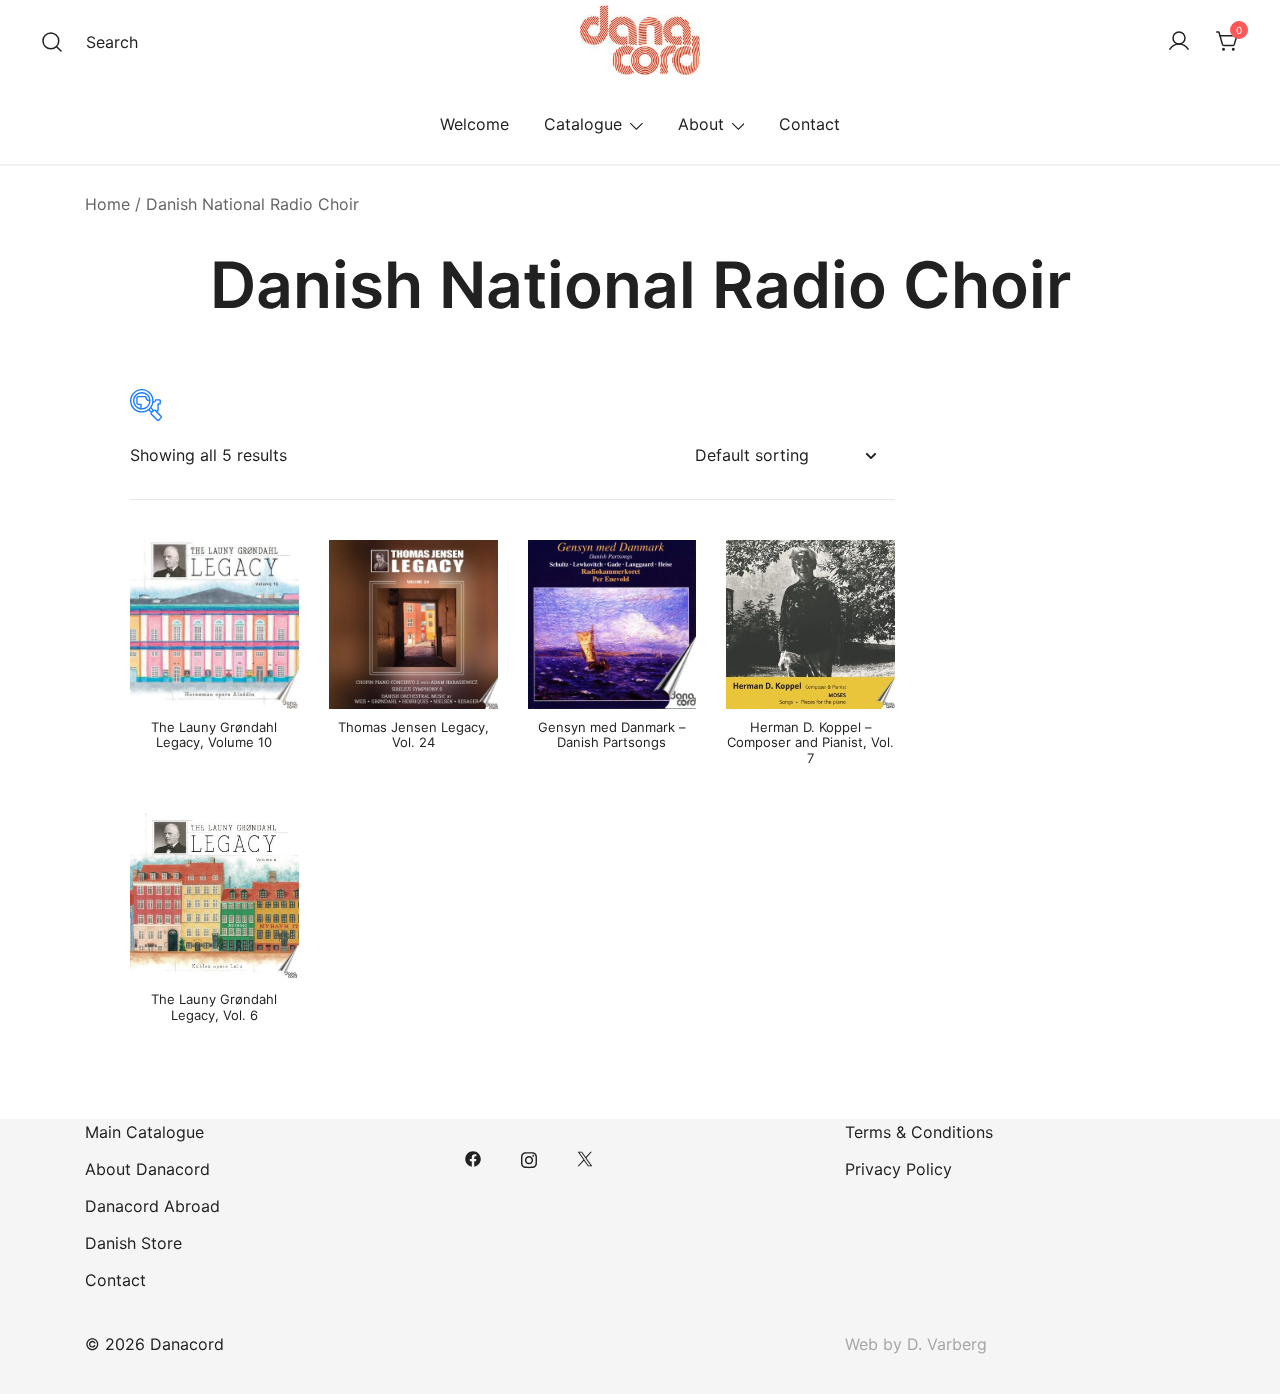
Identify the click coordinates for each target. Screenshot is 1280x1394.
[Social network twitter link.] (585, 1157)
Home (107, 204)
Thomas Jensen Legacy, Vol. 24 (413, 735)
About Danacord (147, 1169)
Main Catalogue (144, 1132)
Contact (809, 124)
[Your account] (1179, 42)
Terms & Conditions (919, 1132)
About (701, 124)
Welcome (474, 124)
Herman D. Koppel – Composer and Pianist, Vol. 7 (810, 742)
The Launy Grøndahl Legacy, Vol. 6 (214, 1007)
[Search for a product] (52, 42)
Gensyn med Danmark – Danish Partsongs (612, 735)
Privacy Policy (898, 1169)
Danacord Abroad (152, 1206)
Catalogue (583, 124)
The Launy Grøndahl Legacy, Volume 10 (214, 735)
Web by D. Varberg (916, 1344)
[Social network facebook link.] (473, 1157)
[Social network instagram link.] (529, 1157)
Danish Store (133, 1243)
